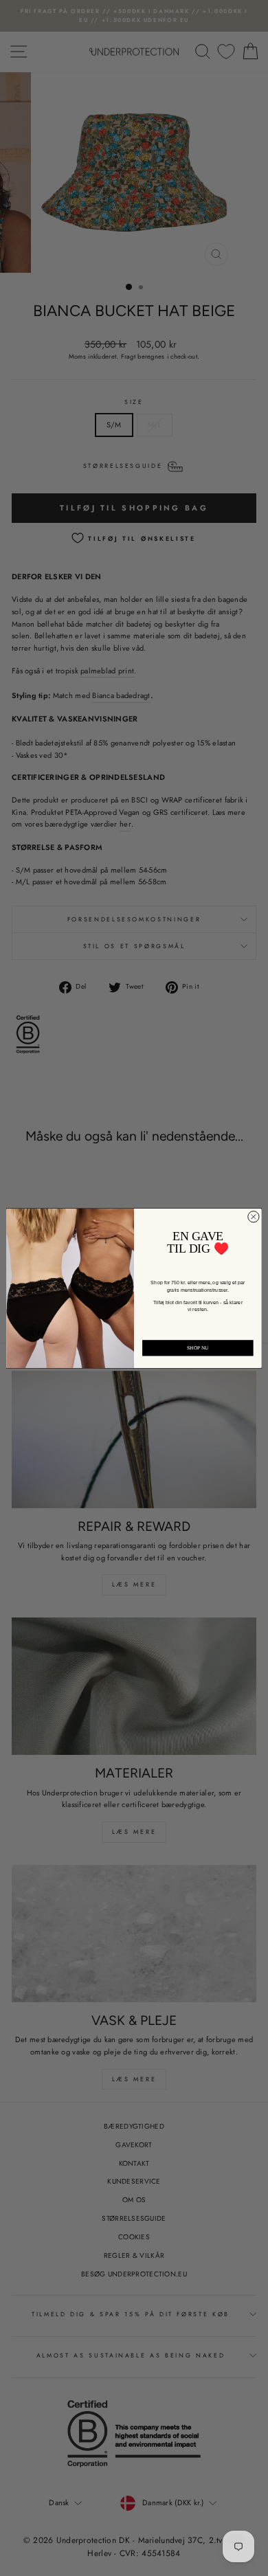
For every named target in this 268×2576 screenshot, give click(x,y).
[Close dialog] (254, 1216)
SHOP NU (198, 1347)
